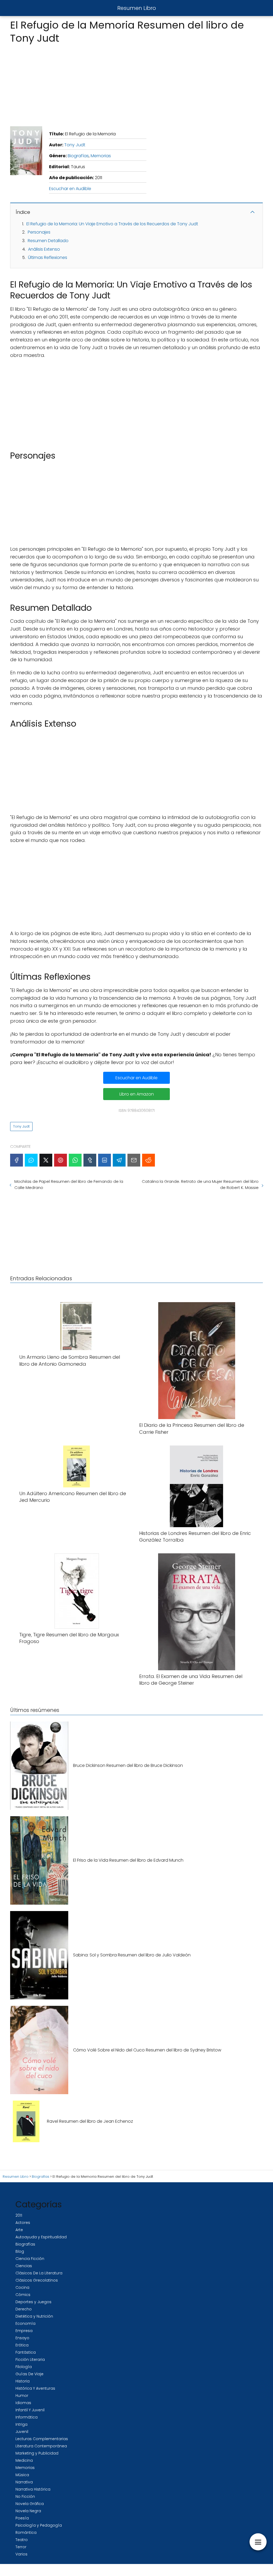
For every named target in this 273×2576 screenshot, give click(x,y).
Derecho (24, 2309)
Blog (20, 2251)
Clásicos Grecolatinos (37, 2280)
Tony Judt (75, 145)
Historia (23, 2381)
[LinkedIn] (105, 1160)
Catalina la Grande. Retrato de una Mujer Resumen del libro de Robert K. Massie (200, 1184)
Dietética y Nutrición (34, 2316)
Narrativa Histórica (33, 2489)
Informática (27, 2417)
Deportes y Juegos (33, 2302)
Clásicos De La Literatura (39, 2273)
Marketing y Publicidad (37, 2453)
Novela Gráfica (30, 2504)
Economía (25, 2323)
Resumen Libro (137, 8)
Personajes (39, 232)
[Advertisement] (136, 84)
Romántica (26, 2532)
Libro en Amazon (137, 1094)
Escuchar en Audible (70, 189)
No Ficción (25, 2496)
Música (22, 2475)
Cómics (23, 2295)
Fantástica (26, 2352)
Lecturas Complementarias (42, 2439)
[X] (46, 1160)
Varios (21, 2554)
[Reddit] (148, 1160)
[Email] (134, 1160)
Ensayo (22, 2338)
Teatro (22, 2540)
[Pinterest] (61, 1160)
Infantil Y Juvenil (30, 2410)
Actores (23, 2223)
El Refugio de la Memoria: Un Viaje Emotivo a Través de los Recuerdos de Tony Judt (112, 224)
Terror (21, 2547)
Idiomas (23, 2403)
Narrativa (24, 2482)
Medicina (24, 2460)
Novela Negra (28, 2511)
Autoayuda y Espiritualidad (41, 2237)
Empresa (24, 2331)
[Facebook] (17, 1160)
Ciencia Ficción (30, 2259)
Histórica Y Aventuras (35, 2388)
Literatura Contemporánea (41, 2446)
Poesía (22, 2518)
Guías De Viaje (29, 2374)
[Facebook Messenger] (31, 1160)
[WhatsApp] (75, 1160)
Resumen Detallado (48, 241)
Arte (19, 2230)
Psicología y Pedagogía (39, 2525)
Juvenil (22, 2432)
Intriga (21, 2424)
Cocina (22, 2287)
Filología (24, 2367)
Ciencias (24, 2266)
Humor (22, 2396)
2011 (19, 2215)
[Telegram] (119, 1160)
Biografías (78, 156)
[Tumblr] (90, 1160)
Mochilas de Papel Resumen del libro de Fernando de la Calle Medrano (69, 1184)
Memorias (101, 156)
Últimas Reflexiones (48, 257)
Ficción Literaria (30, 2360)
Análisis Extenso (44, 249)
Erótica (22, 2345)
